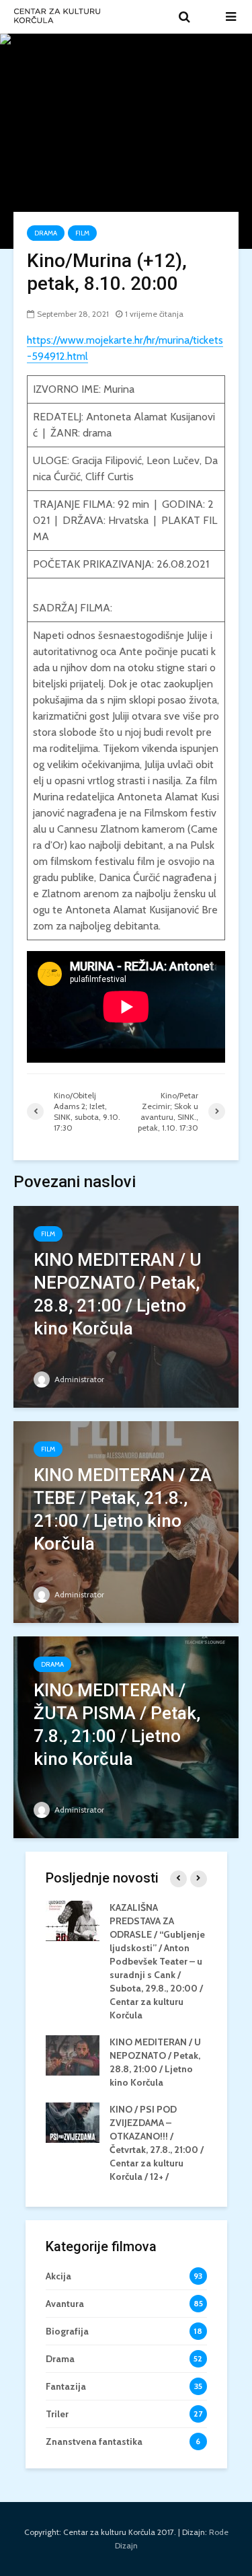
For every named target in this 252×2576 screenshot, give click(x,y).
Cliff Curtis (110, 477)
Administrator (78, 1379)
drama (97, 433)
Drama (46, 233)
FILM (82, 233)
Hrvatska (128, 520)
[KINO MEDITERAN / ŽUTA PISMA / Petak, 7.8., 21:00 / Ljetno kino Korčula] (126, 1736)
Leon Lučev (173, 460)
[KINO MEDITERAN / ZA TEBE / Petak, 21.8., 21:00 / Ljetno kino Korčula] (126, 1521)
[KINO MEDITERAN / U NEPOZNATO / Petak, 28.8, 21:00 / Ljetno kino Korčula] (126, 1306)
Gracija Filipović (107, 460)
